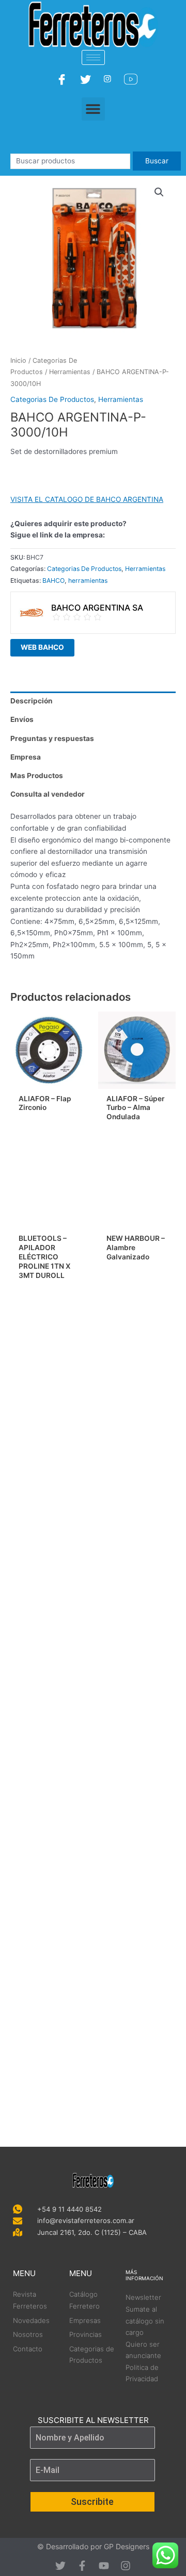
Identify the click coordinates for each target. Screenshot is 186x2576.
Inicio (18, 360)
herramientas (88, 580)
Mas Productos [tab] (37, 776)
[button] (93, 109)
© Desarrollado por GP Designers (93, 2546)
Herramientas (70, 372)
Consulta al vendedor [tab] (48, 794)
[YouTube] (132, 79)
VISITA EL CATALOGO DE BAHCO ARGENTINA (87, 499)
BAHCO (53, 580)
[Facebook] (63, 79)
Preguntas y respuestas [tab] (52, 738)
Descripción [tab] (32, 701)
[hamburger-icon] (93, 57)
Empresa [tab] (26, 757)
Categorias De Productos (52, 399)
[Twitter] (87, 79)
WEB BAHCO (42, 647)
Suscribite (92, 2502)
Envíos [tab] (22, 719)
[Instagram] (109, 79)
